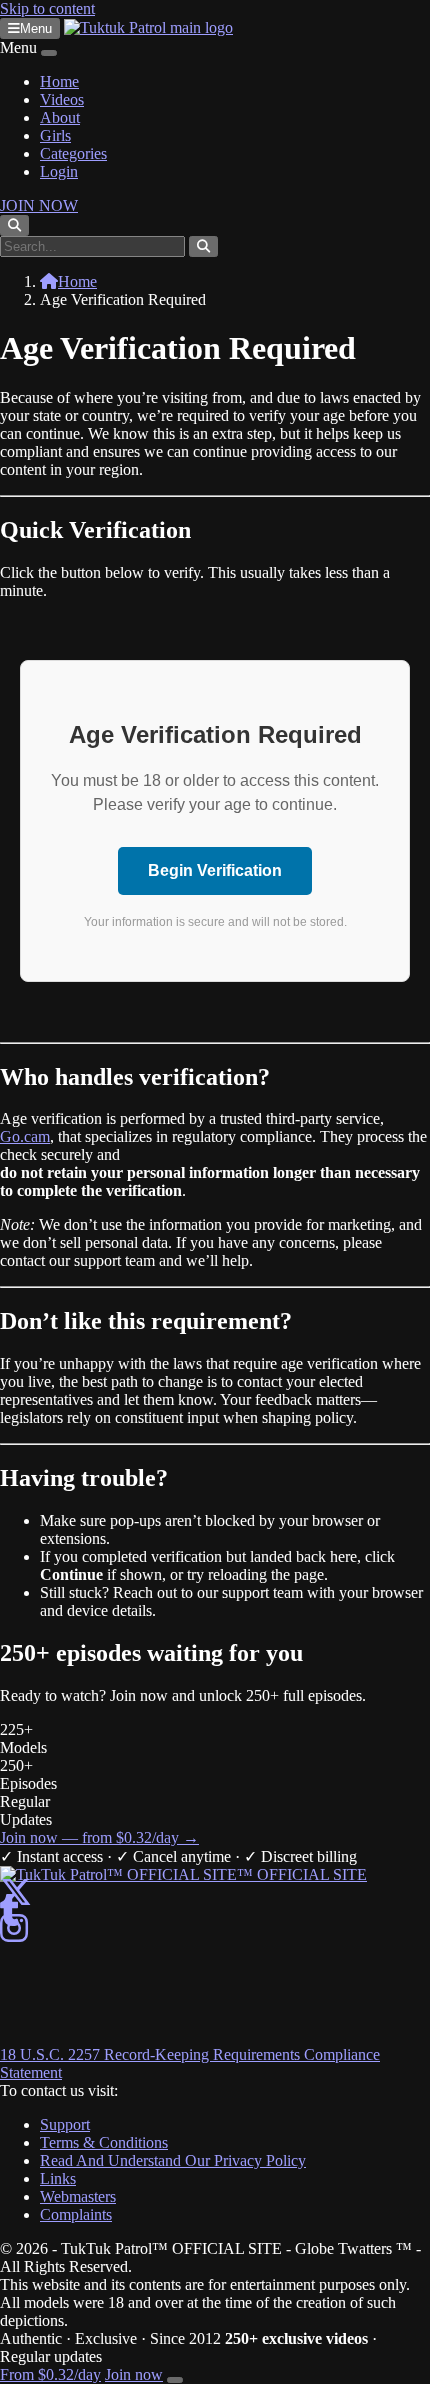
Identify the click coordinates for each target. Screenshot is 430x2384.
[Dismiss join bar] (175, 2380)
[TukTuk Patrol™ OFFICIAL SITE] (183, 1874)
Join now (134, 2374)
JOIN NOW (39, 205)
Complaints (76, 2214)
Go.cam (25, 1136)
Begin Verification (215, 870)
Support (65, 2124)
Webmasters (78, 2196)
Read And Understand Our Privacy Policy (173, 2160)
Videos (62, 99)
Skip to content (47, 8)
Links (58, 2178)
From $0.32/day (50, 2374)
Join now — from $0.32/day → (99, 1837)
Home (59, 81)
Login (59, 171)
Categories (73, 153)
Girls (55, 135)
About (60, 117)
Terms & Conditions (104, 2142)
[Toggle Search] (14, 225)
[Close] (49, 53)
